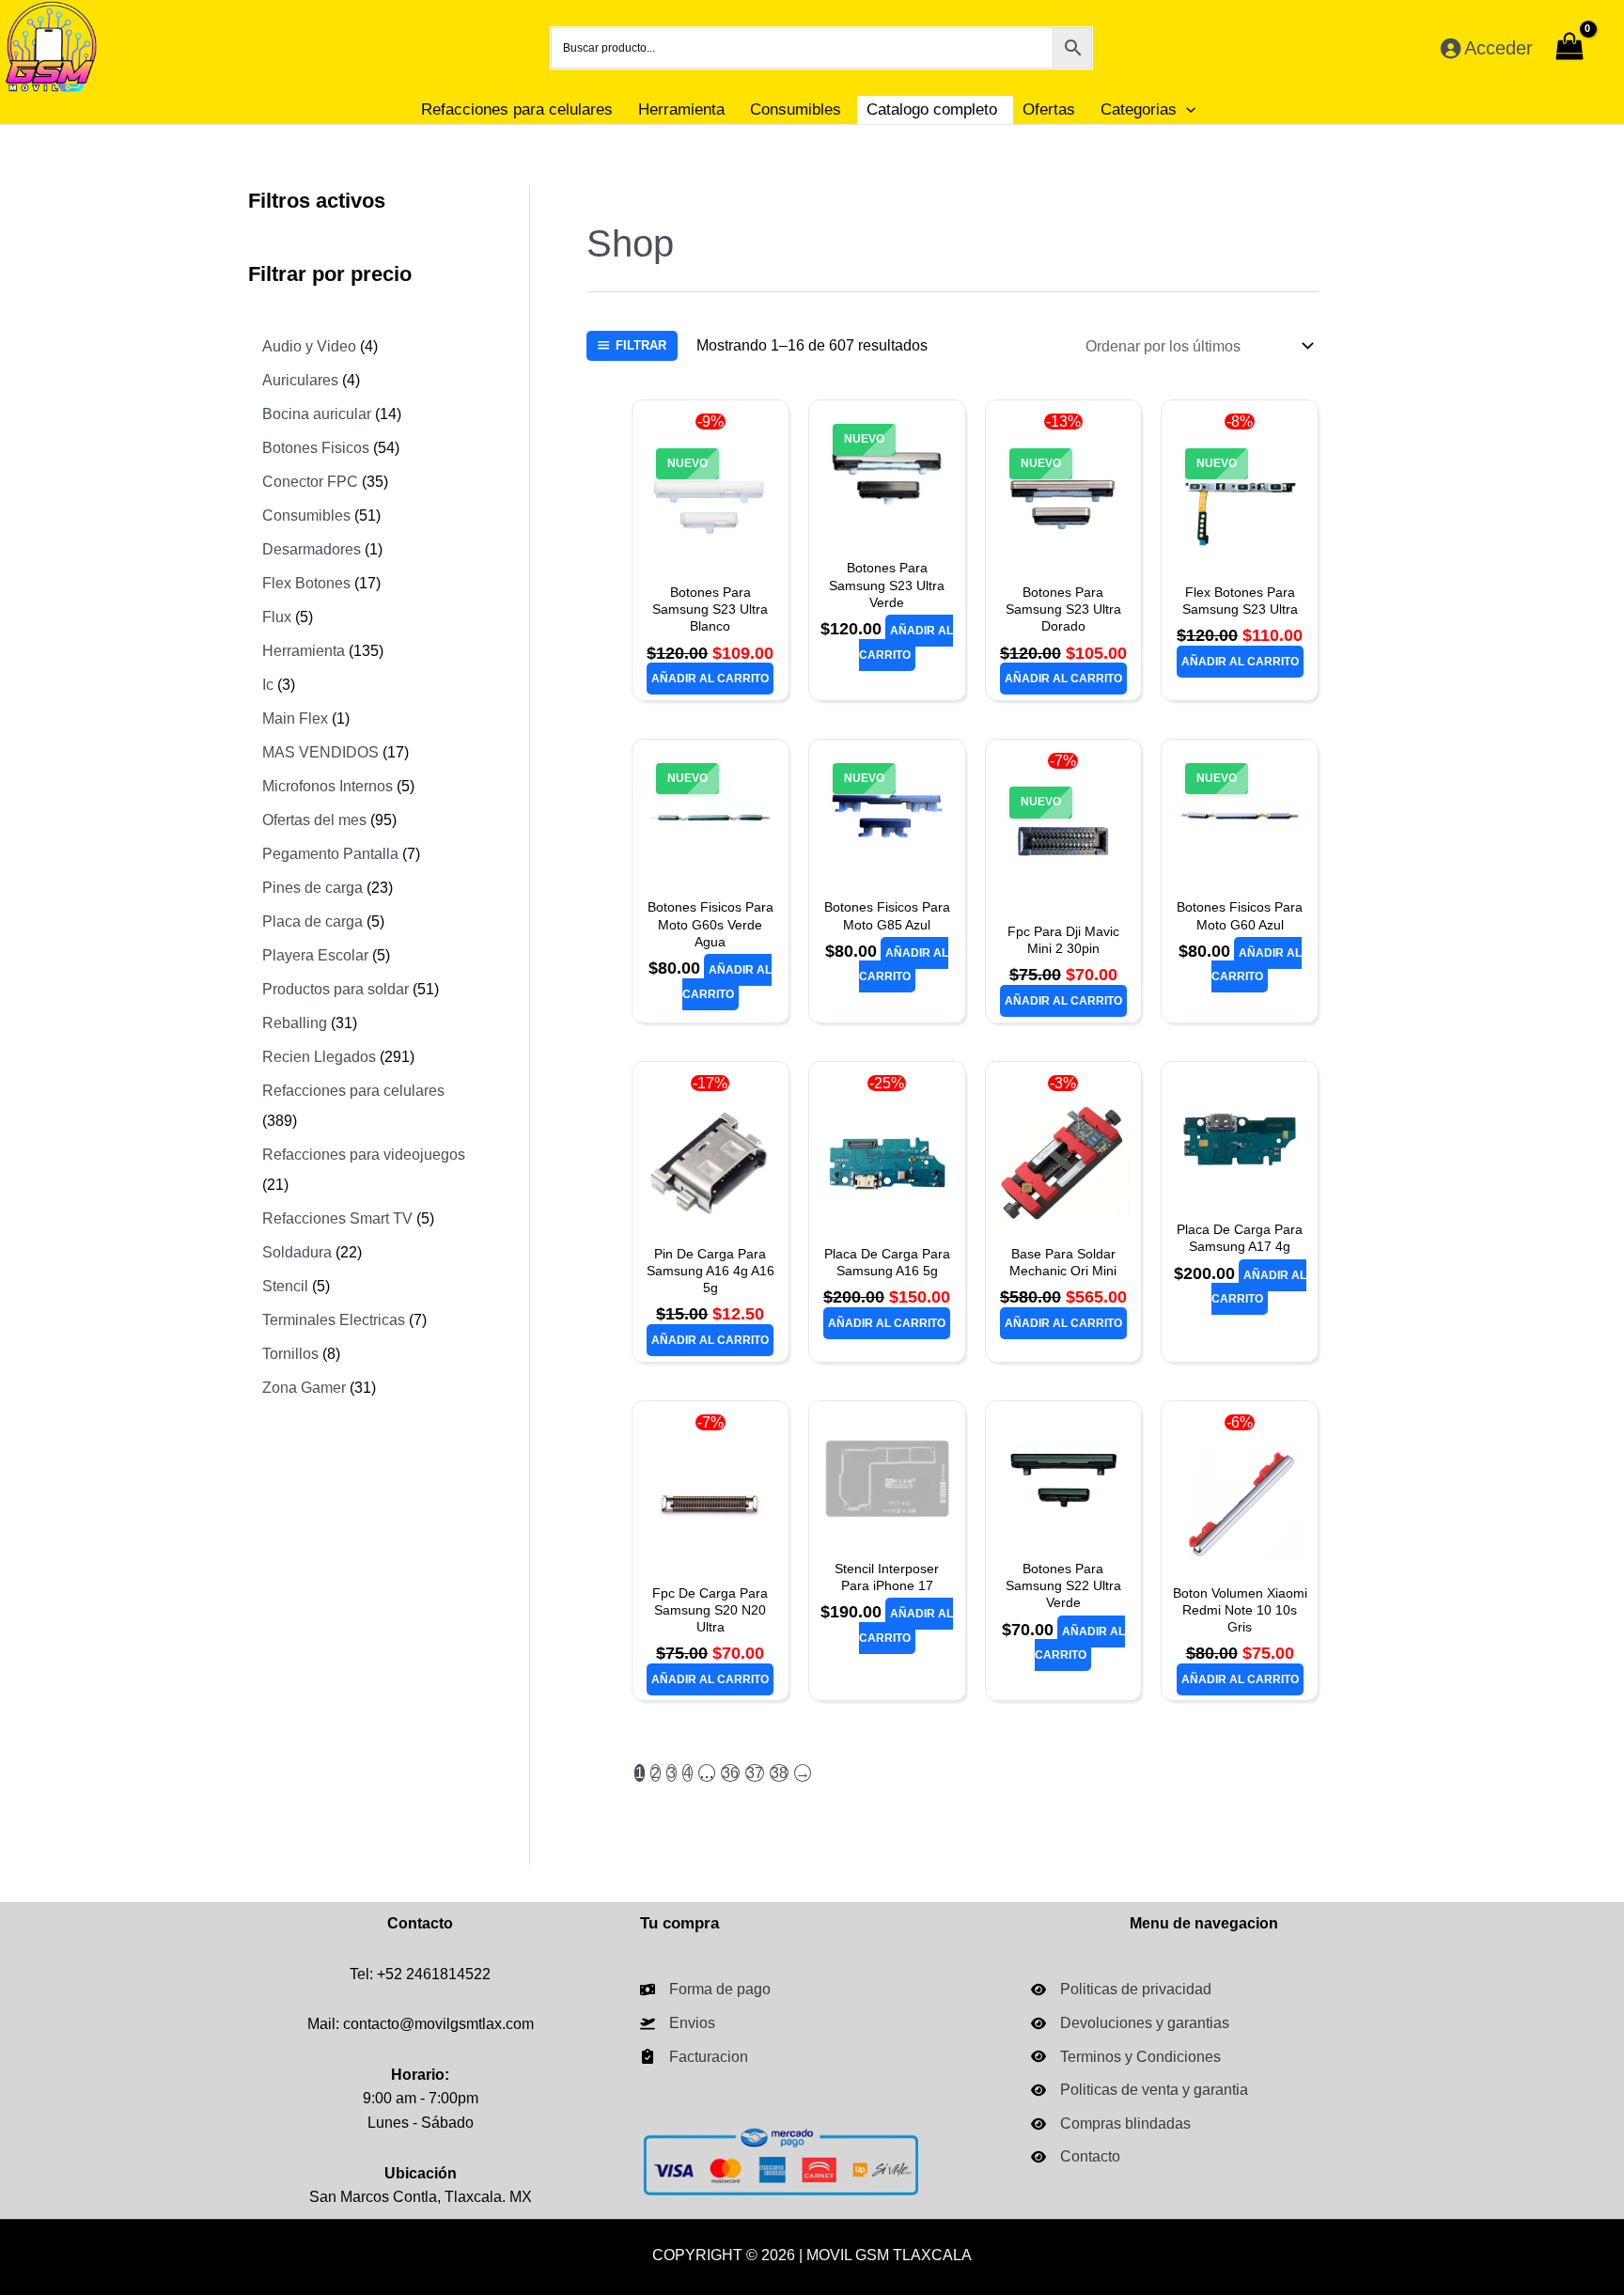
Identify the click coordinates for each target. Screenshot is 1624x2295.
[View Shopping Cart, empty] (1569, 48)
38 (779, 1773)
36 (730, 1773)
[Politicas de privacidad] (1121, 1990)
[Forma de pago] (705, 1990)
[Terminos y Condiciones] (1126, 2057)
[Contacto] (1076, 2157)
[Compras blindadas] (1111, 2124)
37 (755, 1773)
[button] (1186, 109)
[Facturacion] (694, 2057)
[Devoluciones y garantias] (1130, 2023)
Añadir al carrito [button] (710, 679)
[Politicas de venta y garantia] (1140, 2090)
